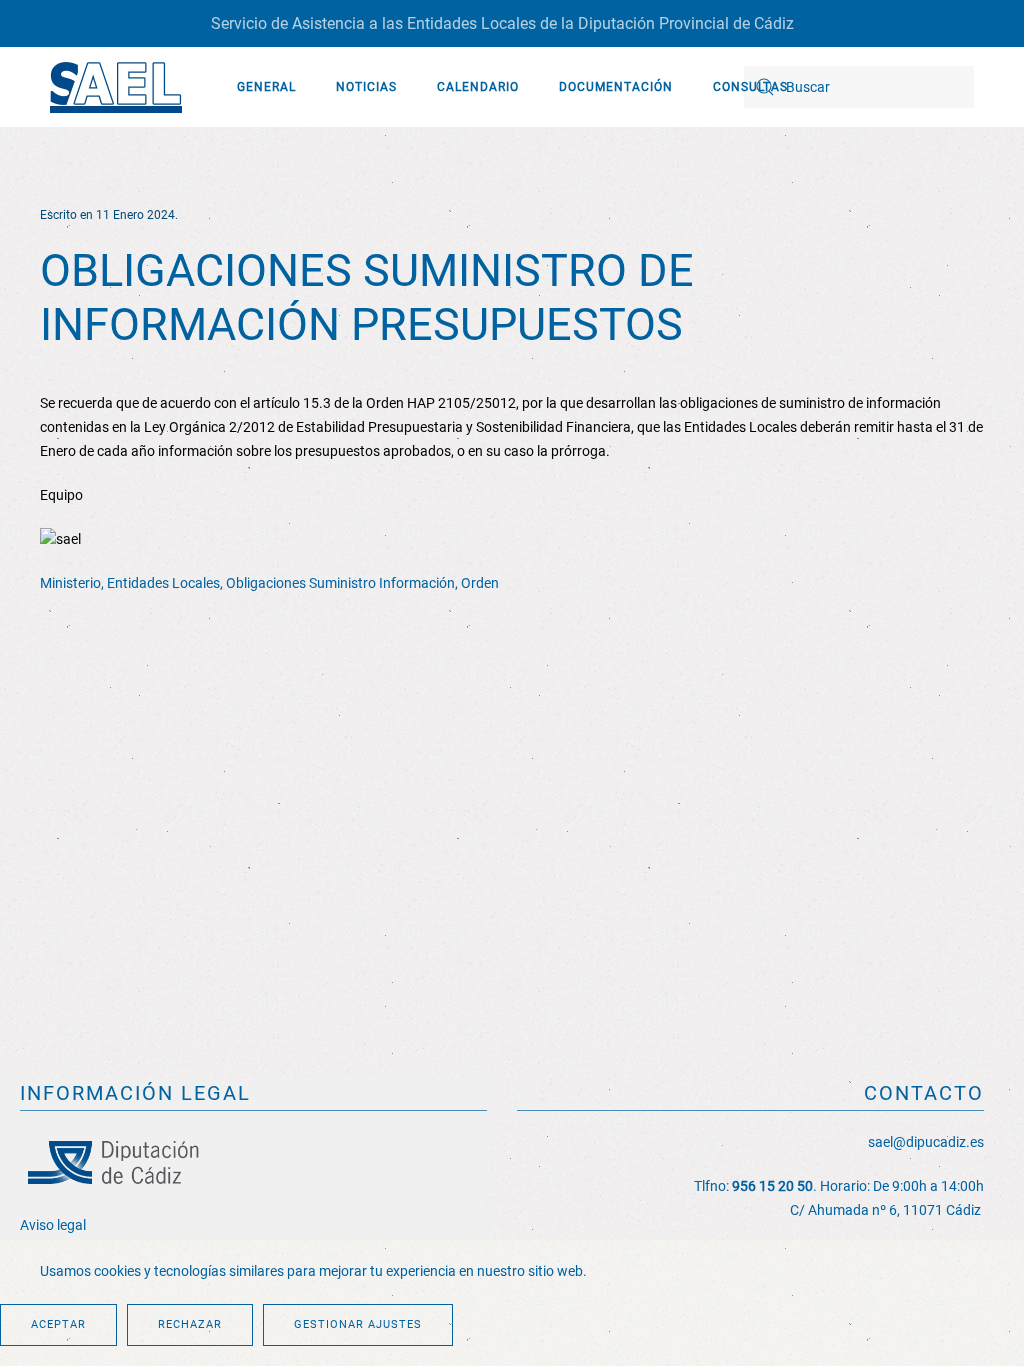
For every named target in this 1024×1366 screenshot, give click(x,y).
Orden (480, 583)
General (266, 87)
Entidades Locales (163, 583)
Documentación (616, 87)
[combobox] (859, 87)
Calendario (478, 87)
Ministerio (70, 583)
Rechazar (190, 1324)
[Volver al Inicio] (115, 87)
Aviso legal (53, 1225)
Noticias (366, 87)
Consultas (750, 87)
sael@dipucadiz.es (926, 1142)
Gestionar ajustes (358, 1324)
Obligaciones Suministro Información (340, 583)
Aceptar (58, 1324)
